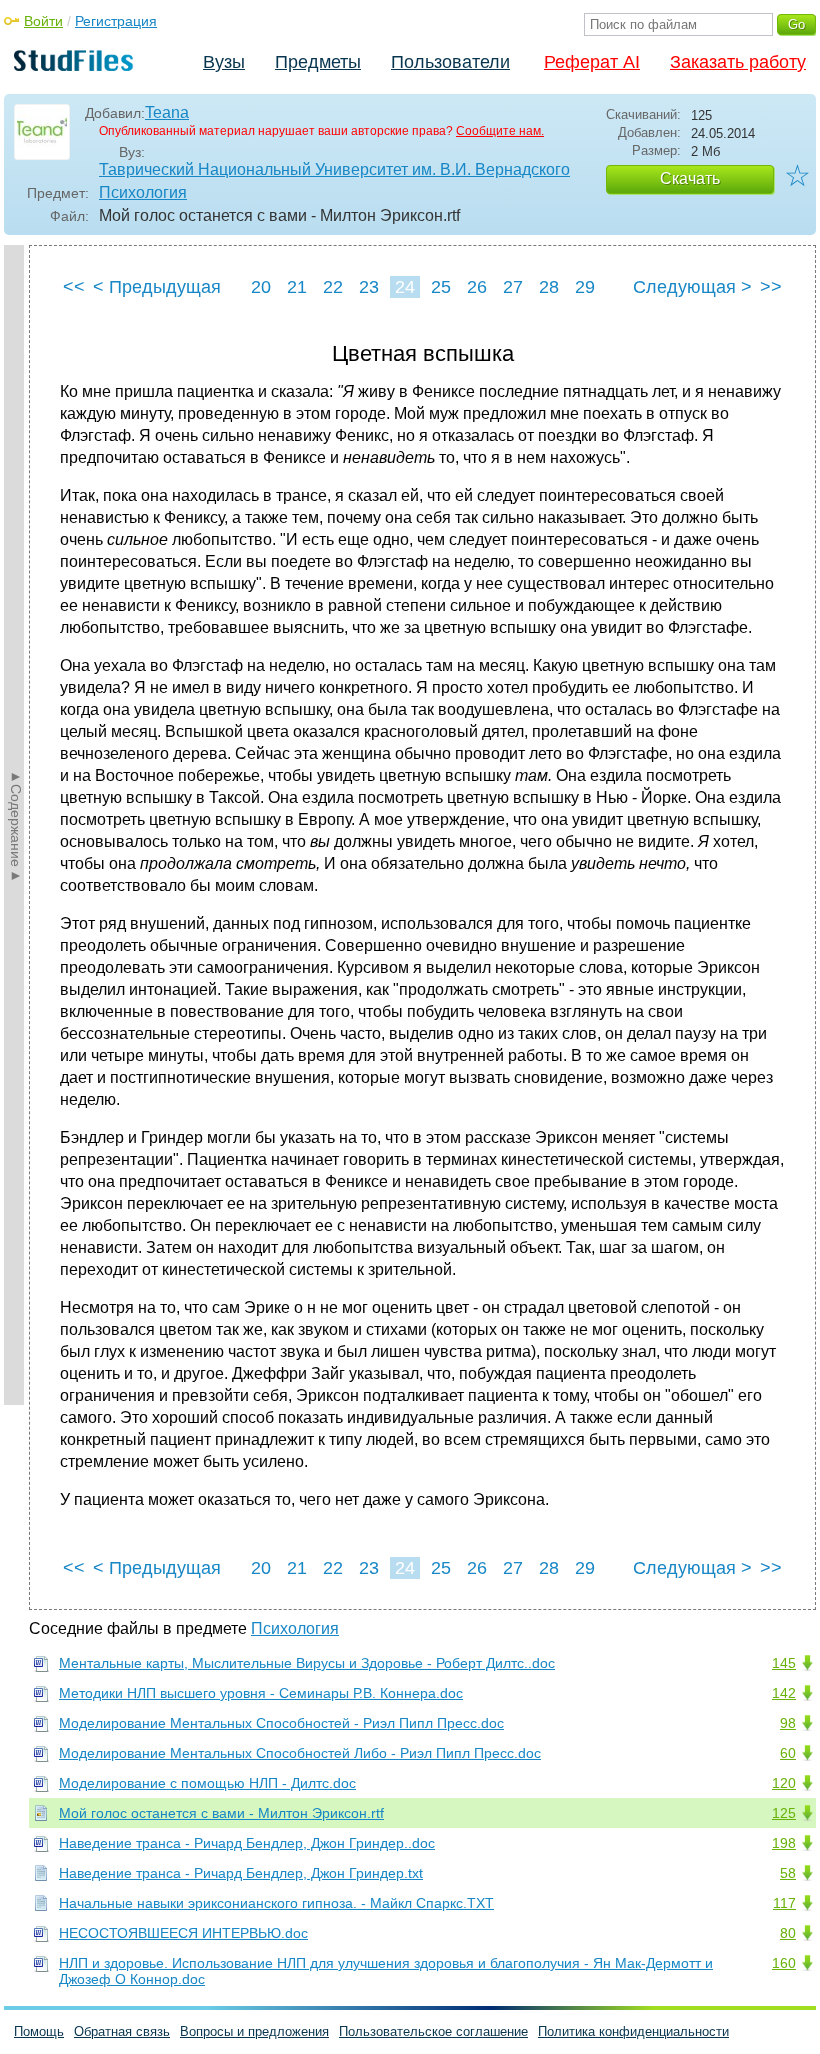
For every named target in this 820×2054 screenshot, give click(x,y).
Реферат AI (592, 62)
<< (74, 287)
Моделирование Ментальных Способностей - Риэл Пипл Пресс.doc (281, 1723)
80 (788, 1933)
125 (784, 1813)
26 (477, 287)
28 (549, 287)
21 (297, 287)
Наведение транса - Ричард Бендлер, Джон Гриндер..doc (247, 1843)
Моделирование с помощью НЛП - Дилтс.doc (207, 1783)
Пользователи (450, 62)
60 (788, 1753)
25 (441, 287)
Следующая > (692, 287)
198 (784, 1843)
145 (784, 1663)
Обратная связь (122, 2031)
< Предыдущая (157, 287)
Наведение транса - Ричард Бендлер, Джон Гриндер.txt (241, 1873)
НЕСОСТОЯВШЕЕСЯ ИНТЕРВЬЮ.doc (183, 1933)
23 (369, 287)
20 (261, 287)
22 (333, 287)
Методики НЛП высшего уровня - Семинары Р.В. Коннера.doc (261, 1693)
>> (771, 287)
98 (788, 1723)
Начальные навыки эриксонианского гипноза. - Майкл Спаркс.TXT (276, 1903)
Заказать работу (738, 62)
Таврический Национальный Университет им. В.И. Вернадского (334, 169)
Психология (143, 192)
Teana (167, 112)
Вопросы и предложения (254, 2031)
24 (405, 287)
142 (784, 1693)
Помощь (39, 2031)
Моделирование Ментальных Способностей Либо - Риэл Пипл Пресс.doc (300, 1753)
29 (585, 287)
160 (784, 1963)
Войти (43, 21)
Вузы (224, 62)
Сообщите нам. (500, 131)
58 (788, 1873)
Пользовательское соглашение (433, 2031)
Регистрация (116, 21)
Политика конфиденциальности (633, 2031)
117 (784, 1903)
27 (513, 287)
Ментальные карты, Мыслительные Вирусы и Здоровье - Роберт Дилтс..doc (307, 1663)
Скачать (690, 178)
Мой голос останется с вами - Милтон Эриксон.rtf (221, 1813)
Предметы (318, 62)
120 (784, 1783)
